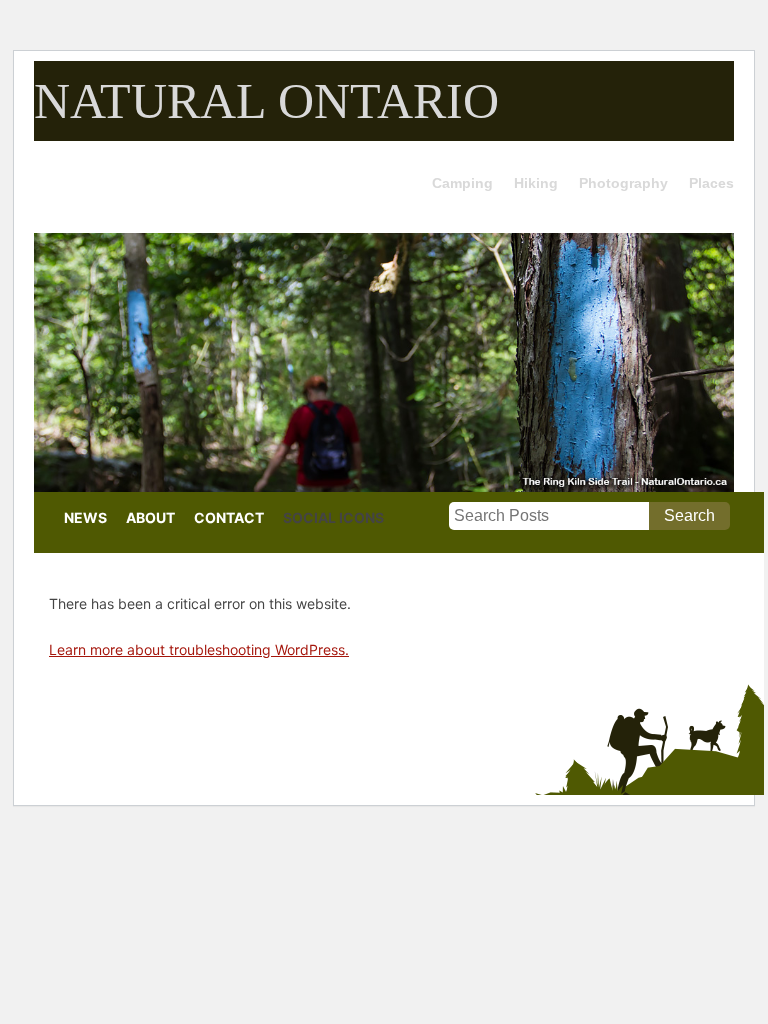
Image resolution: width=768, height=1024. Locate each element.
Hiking (536, 183)
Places (711, 183)
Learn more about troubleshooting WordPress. (199, 649)
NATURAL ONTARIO (266, 101)
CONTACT (229, 517)
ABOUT (150, 517)
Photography (623, 183)
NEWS (85, 517)
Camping (462, 183)
